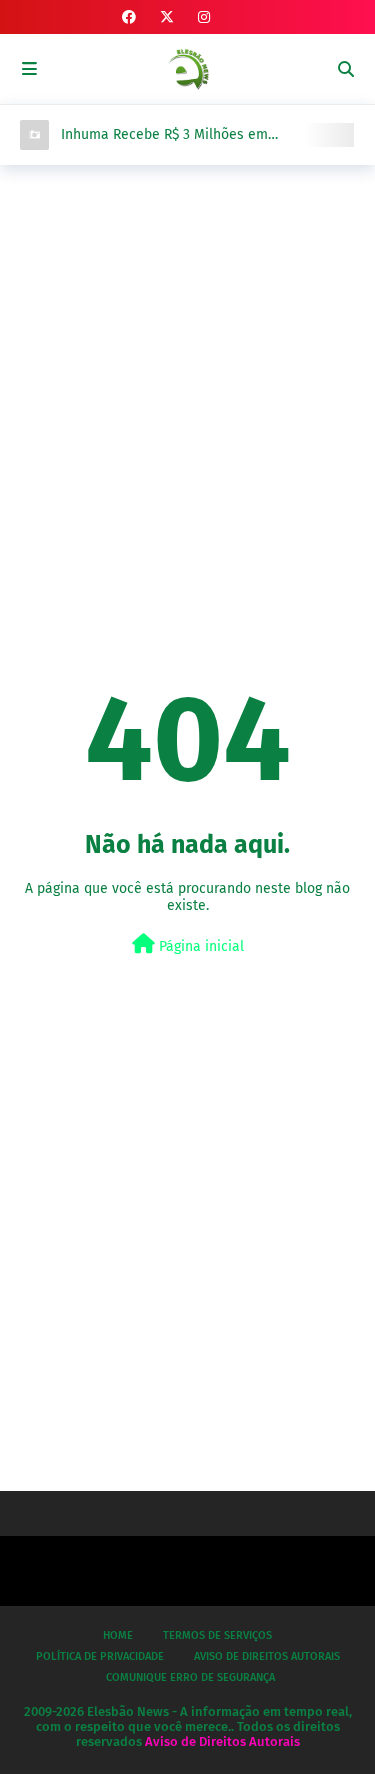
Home (118, 1635)
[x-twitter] (167, 17)
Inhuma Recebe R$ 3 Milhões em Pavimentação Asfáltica (164, 135)
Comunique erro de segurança (190, 1677)
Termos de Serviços (217, 1635)
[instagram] (204, 17)
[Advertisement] (187, 382)
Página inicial (199, 946)
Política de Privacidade (100, 1656)
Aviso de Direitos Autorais (267, 1656)
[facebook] (129, 17)
